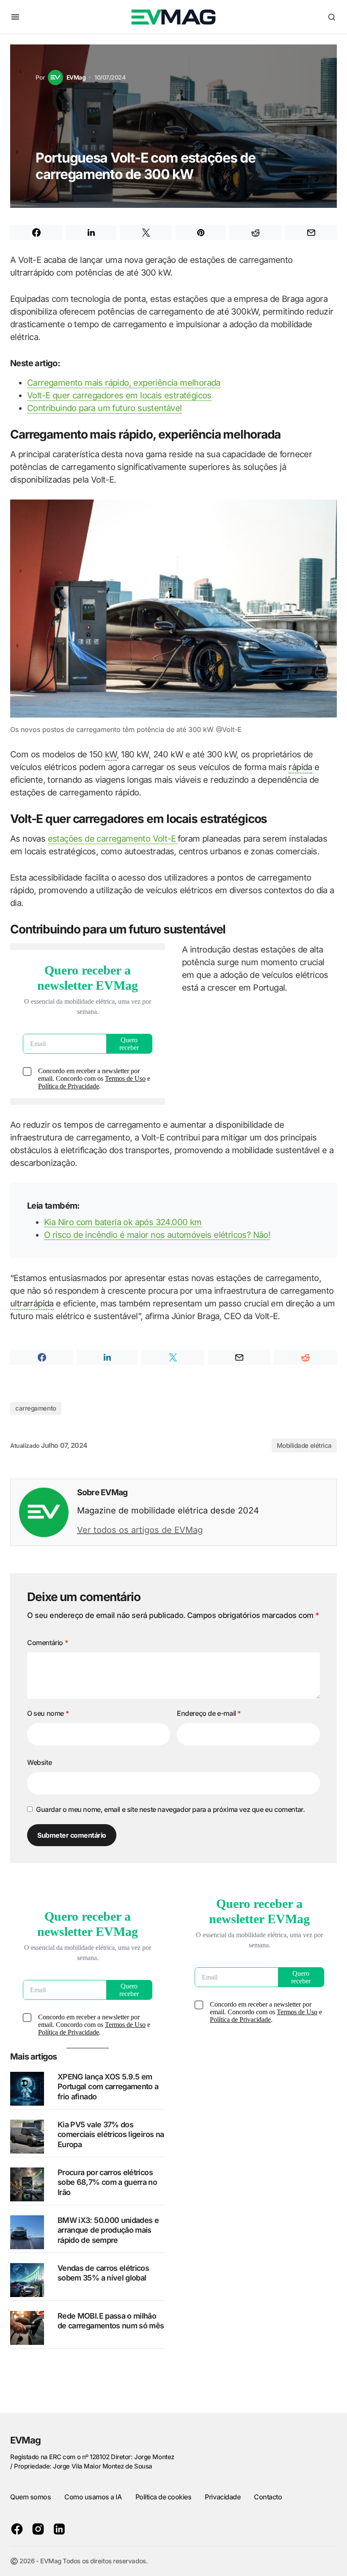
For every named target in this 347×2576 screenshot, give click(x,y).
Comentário (47, 1643)
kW (111, 754)
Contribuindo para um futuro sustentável (105, 408)
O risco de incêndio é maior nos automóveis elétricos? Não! (157, 1235)
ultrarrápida (32, 1303)
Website (39, 1762)
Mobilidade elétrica (304, 1445)
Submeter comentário (72, 1835)
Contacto (268, 2497)
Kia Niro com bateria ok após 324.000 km (123, 1222)
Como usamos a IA (93, 2497)
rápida (300, 767)
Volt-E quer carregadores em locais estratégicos (119, 395)
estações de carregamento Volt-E (113, 839)
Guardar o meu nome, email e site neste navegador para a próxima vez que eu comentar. (170, 1809)
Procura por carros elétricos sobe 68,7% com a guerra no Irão (107, 2182)
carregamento (36, 1408)
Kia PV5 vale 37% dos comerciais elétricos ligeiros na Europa (111, 2134)
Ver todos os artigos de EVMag (140, 1530)
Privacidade (223, 2497)
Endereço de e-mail (209, 1713)
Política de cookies (164, 2497)
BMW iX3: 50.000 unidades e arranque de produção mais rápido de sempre (108, 2230)
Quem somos (30, 2497)
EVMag (26, 2440)
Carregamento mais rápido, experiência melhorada (124, 383)
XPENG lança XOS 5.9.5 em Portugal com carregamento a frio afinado (108, 2087)
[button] (15, 17)
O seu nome (48, 1713)
